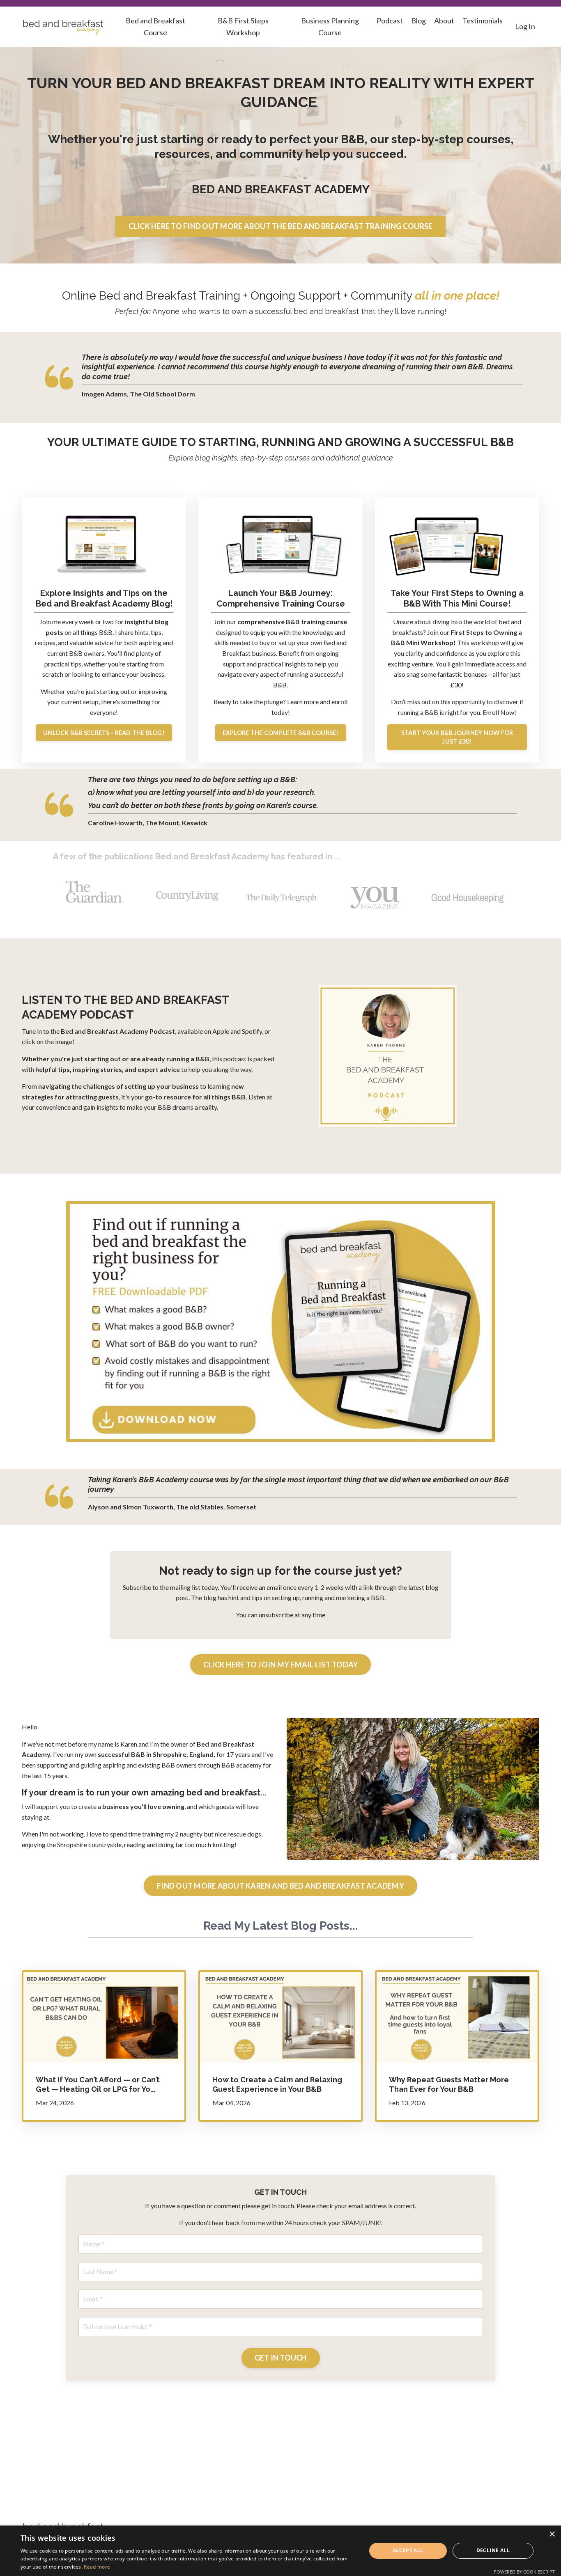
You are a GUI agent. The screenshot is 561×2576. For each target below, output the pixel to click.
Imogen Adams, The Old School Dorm (139, 394)
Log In (525, 26)
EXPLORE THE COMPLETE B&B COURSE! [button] (281, 733)
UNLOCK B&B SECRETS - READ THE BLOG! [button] (104, 733)
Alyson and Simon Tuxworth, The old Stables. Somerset (172, 1507)
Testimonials (483, 21)
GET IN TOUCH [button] (281, 2358)
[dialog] (280, 2551)
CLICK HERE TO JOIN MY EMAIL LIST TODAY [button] (281, 1665)
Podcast (390, 21)
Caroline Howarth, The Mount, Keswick (148, 823)
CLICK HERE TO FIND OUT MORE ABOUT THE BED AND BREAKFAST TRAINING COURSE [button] (281, 226)
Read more (97, 2567)
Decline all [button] (493, 2550)
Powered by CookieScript (524, 2572)
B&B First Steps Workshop (243, 26)
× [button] (552, 2534)
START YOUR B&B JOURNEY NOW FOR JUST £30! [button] (457, 737)
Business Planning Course (330, 26)
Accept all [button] (408, 2550)
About (444, 21)
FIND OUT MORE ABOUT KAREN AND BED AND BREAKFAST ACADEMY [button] (280, 1886)
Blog (418, 21)
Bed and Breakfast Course (155, 26)
